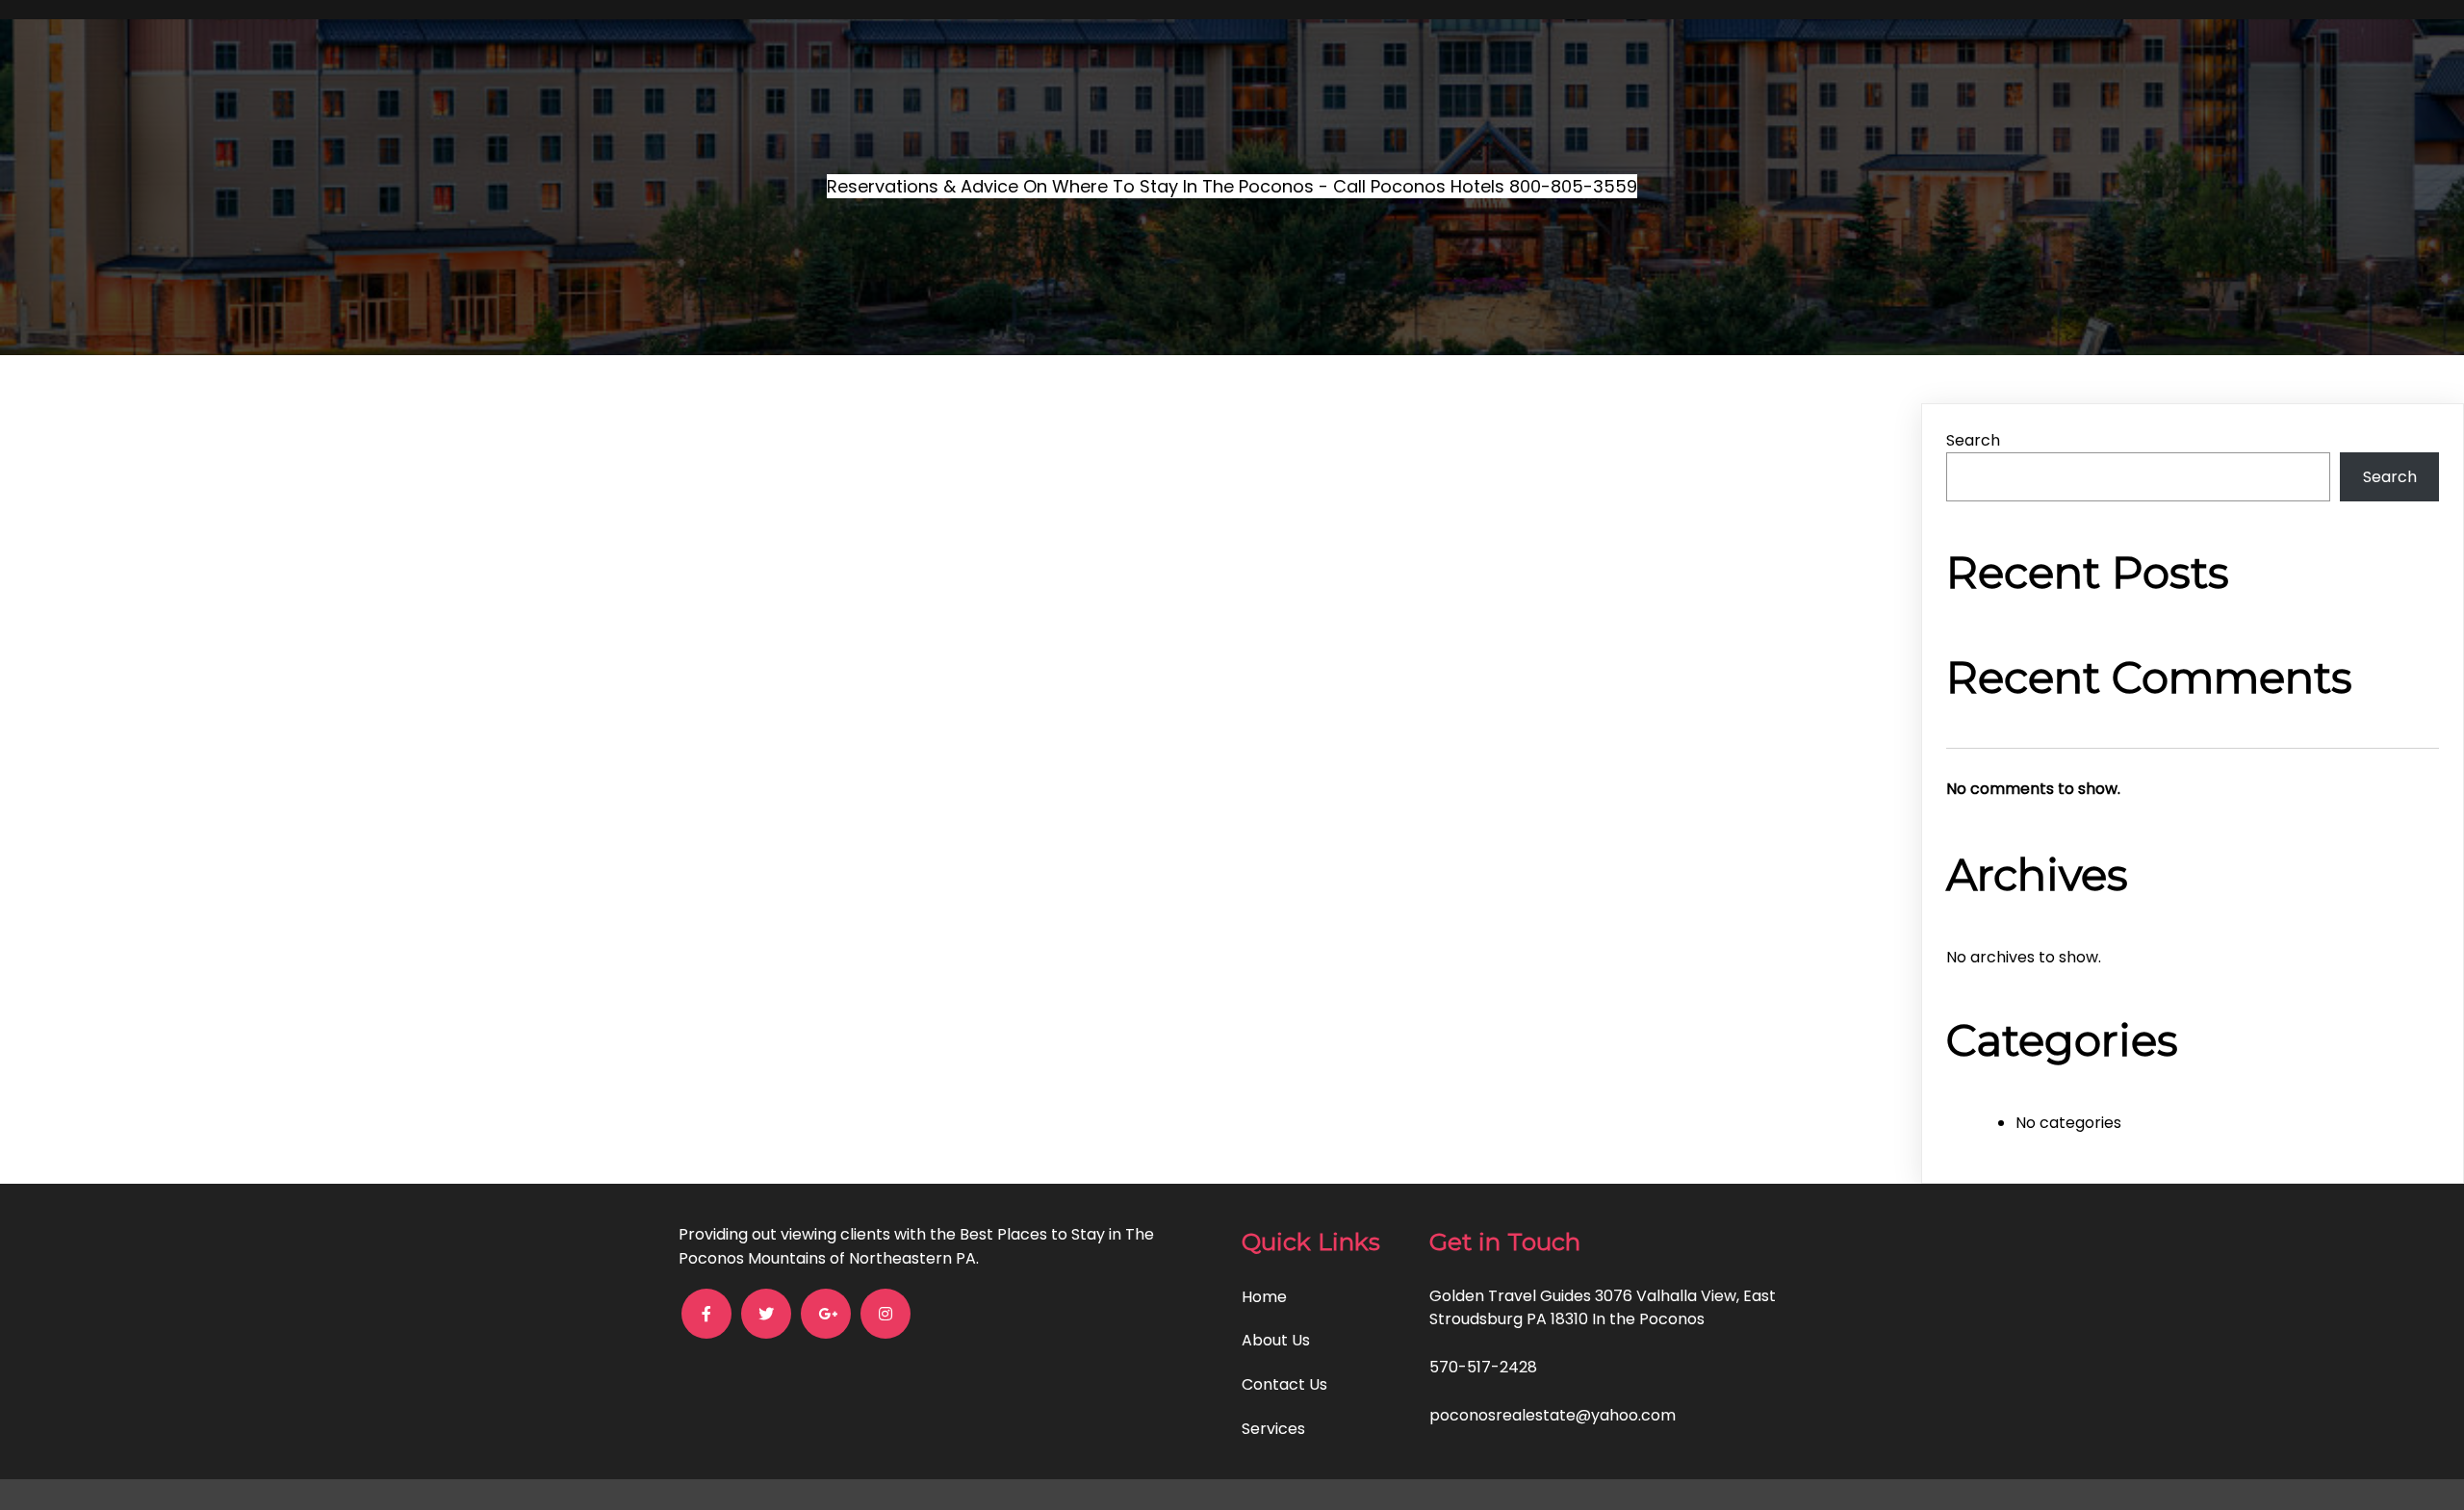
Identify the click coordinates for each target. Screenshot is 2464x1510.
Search (1973, 440)
